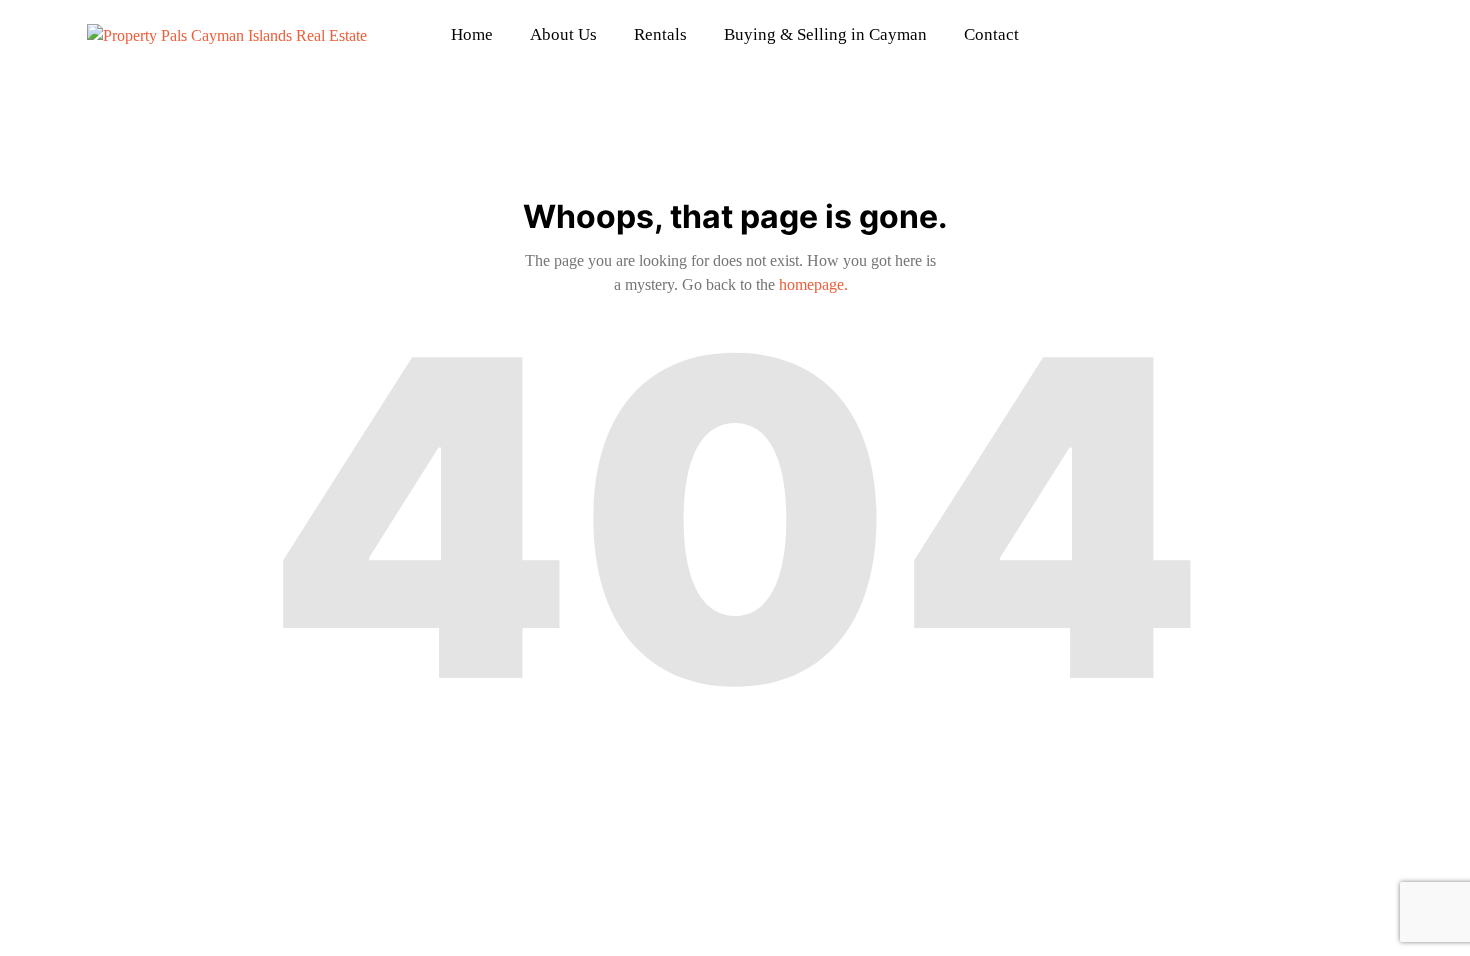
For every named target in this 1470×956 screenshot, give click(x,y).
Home (472, 34)
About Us (563, 34)
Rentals (660, 34)
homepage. (813, 284)
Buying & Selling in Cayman (825, 34)
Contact (991, 34)
